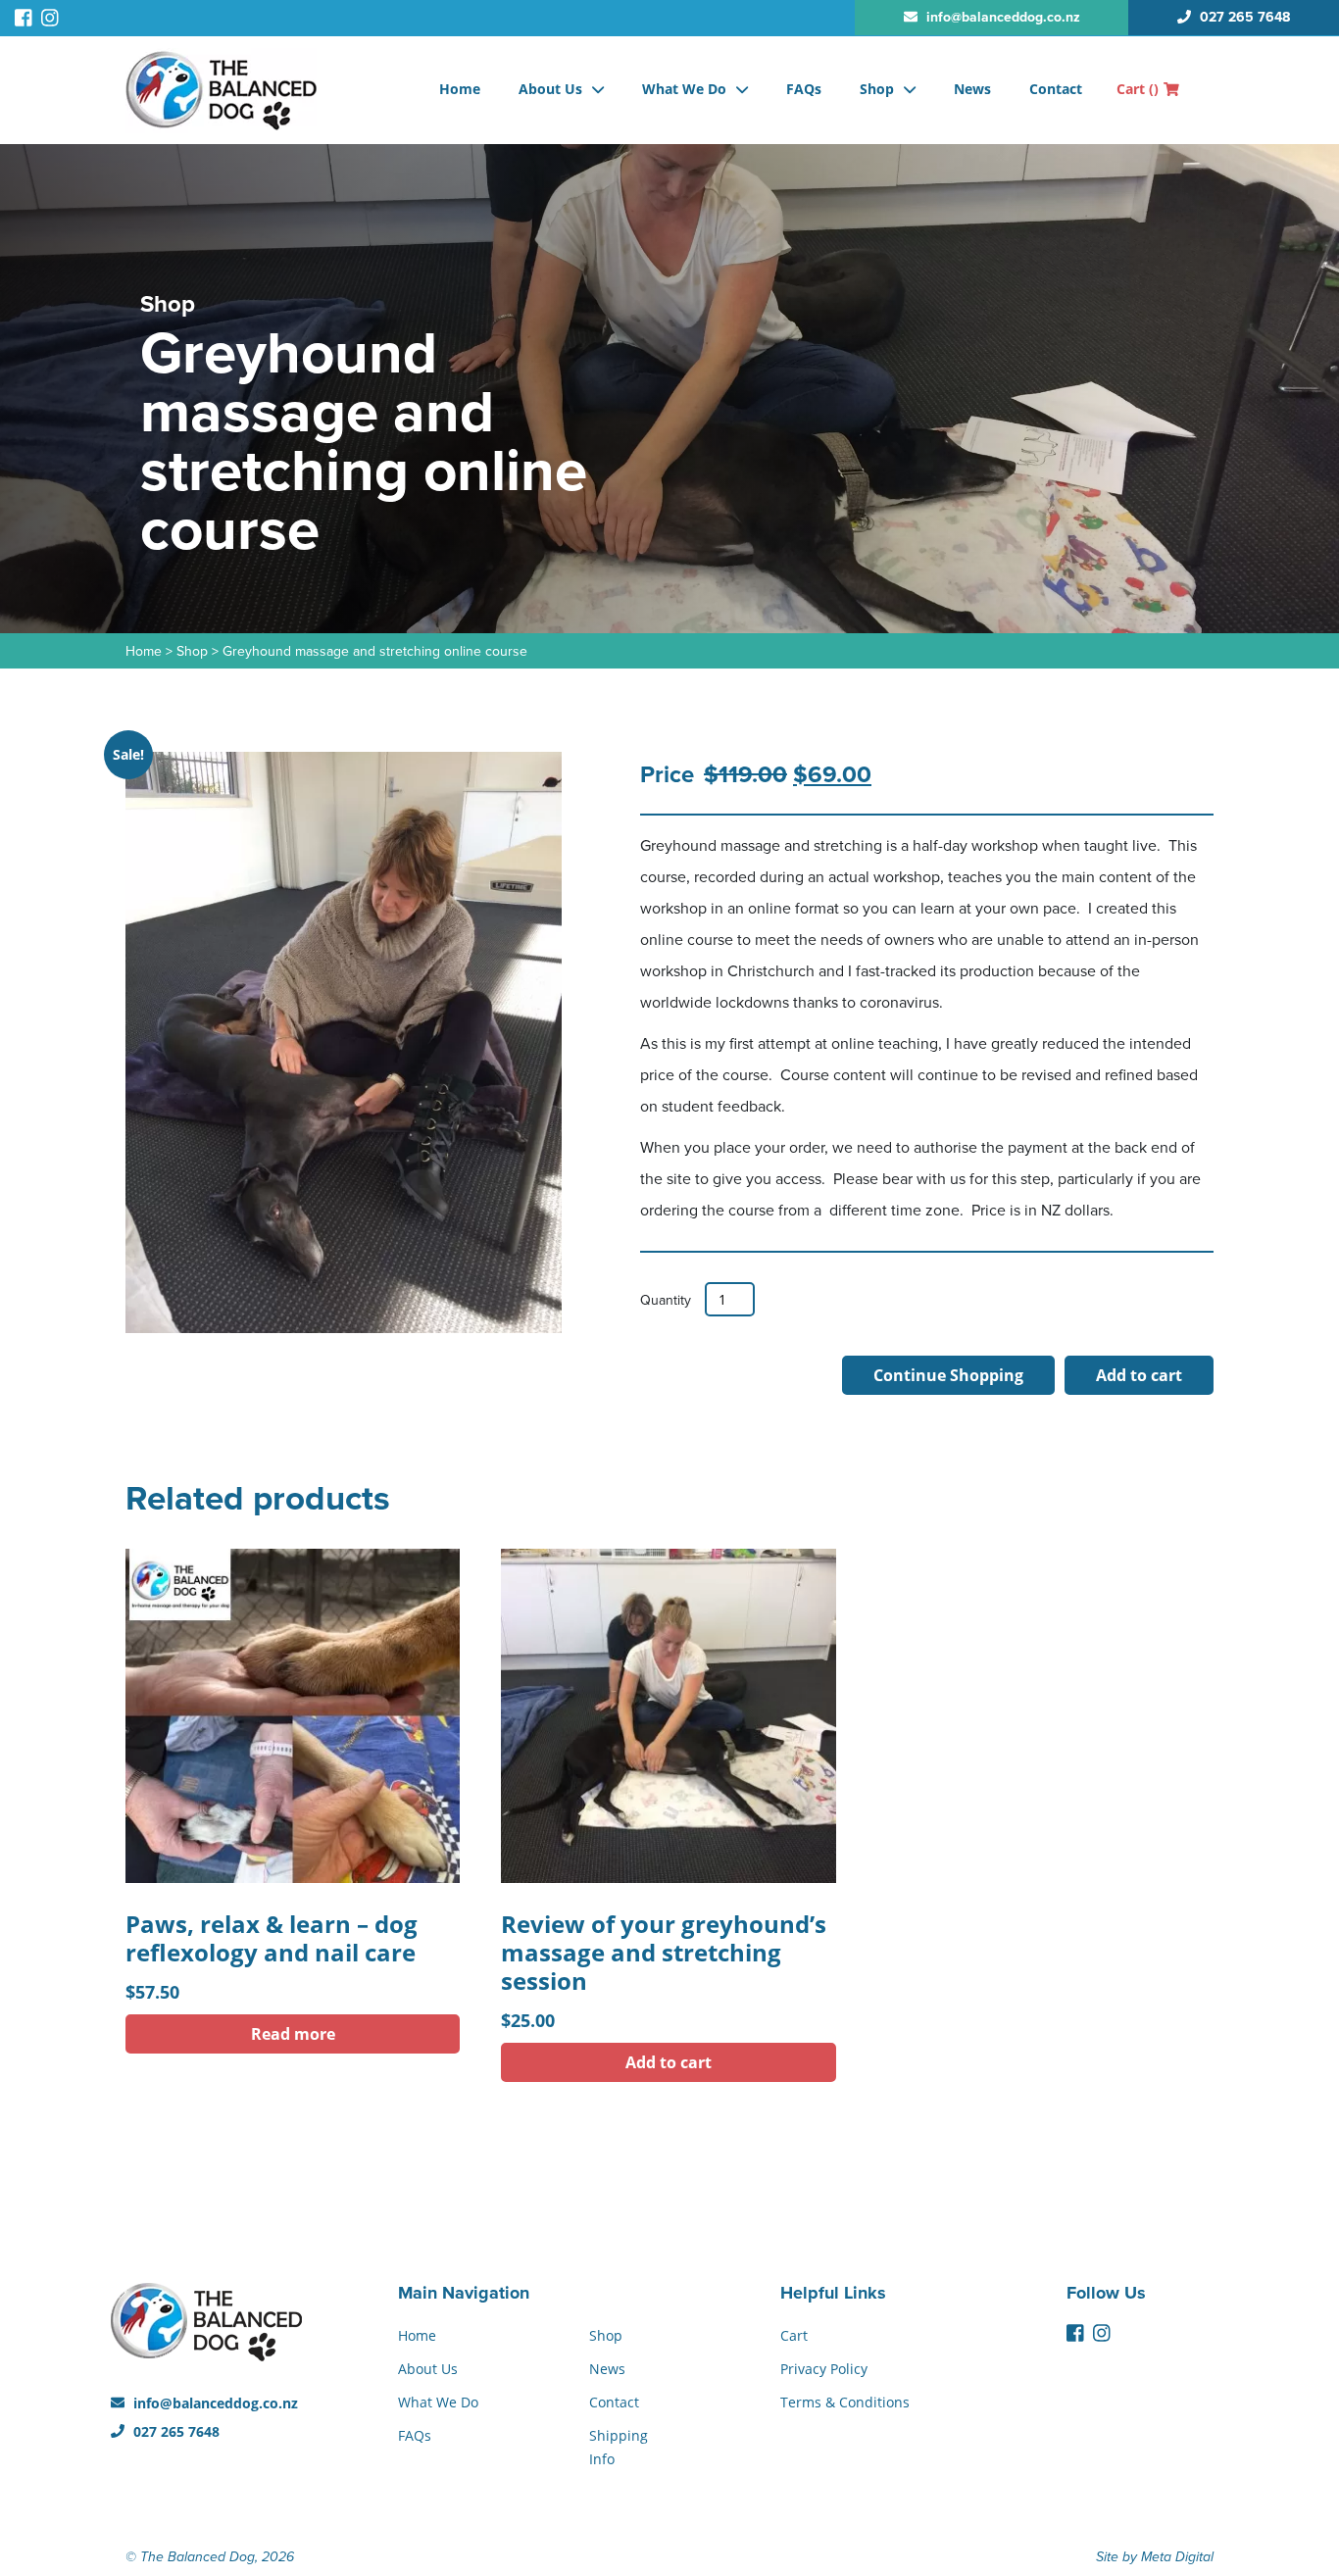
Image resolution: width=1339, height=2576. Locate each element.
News (972, 89)
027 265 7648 (174, 2431)
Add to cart (1139, 1375)
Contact (1056, 89)
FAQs (804, 89)
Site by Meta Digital (1155, 2557)
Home (460, 89)
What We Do (684, 89)
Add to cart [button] (669, 2062)
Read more (293, 2034)
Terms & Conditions (845, 2402)
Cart (1138, 89)
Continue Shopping (948, 1375)
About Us (550, 89)
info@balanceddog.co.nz (214, 2403)
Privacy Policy (824, 2369)
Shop (877, 89)
